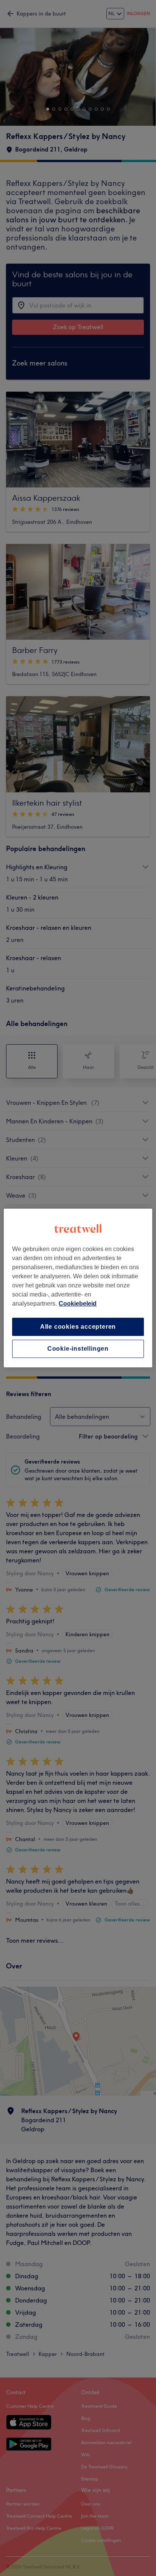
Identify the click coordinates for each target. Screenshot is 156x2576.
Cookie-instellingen (78, 1349)
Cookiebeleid (78, 1304)
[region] (78, 1288)
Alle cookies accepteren (78, 1327)
